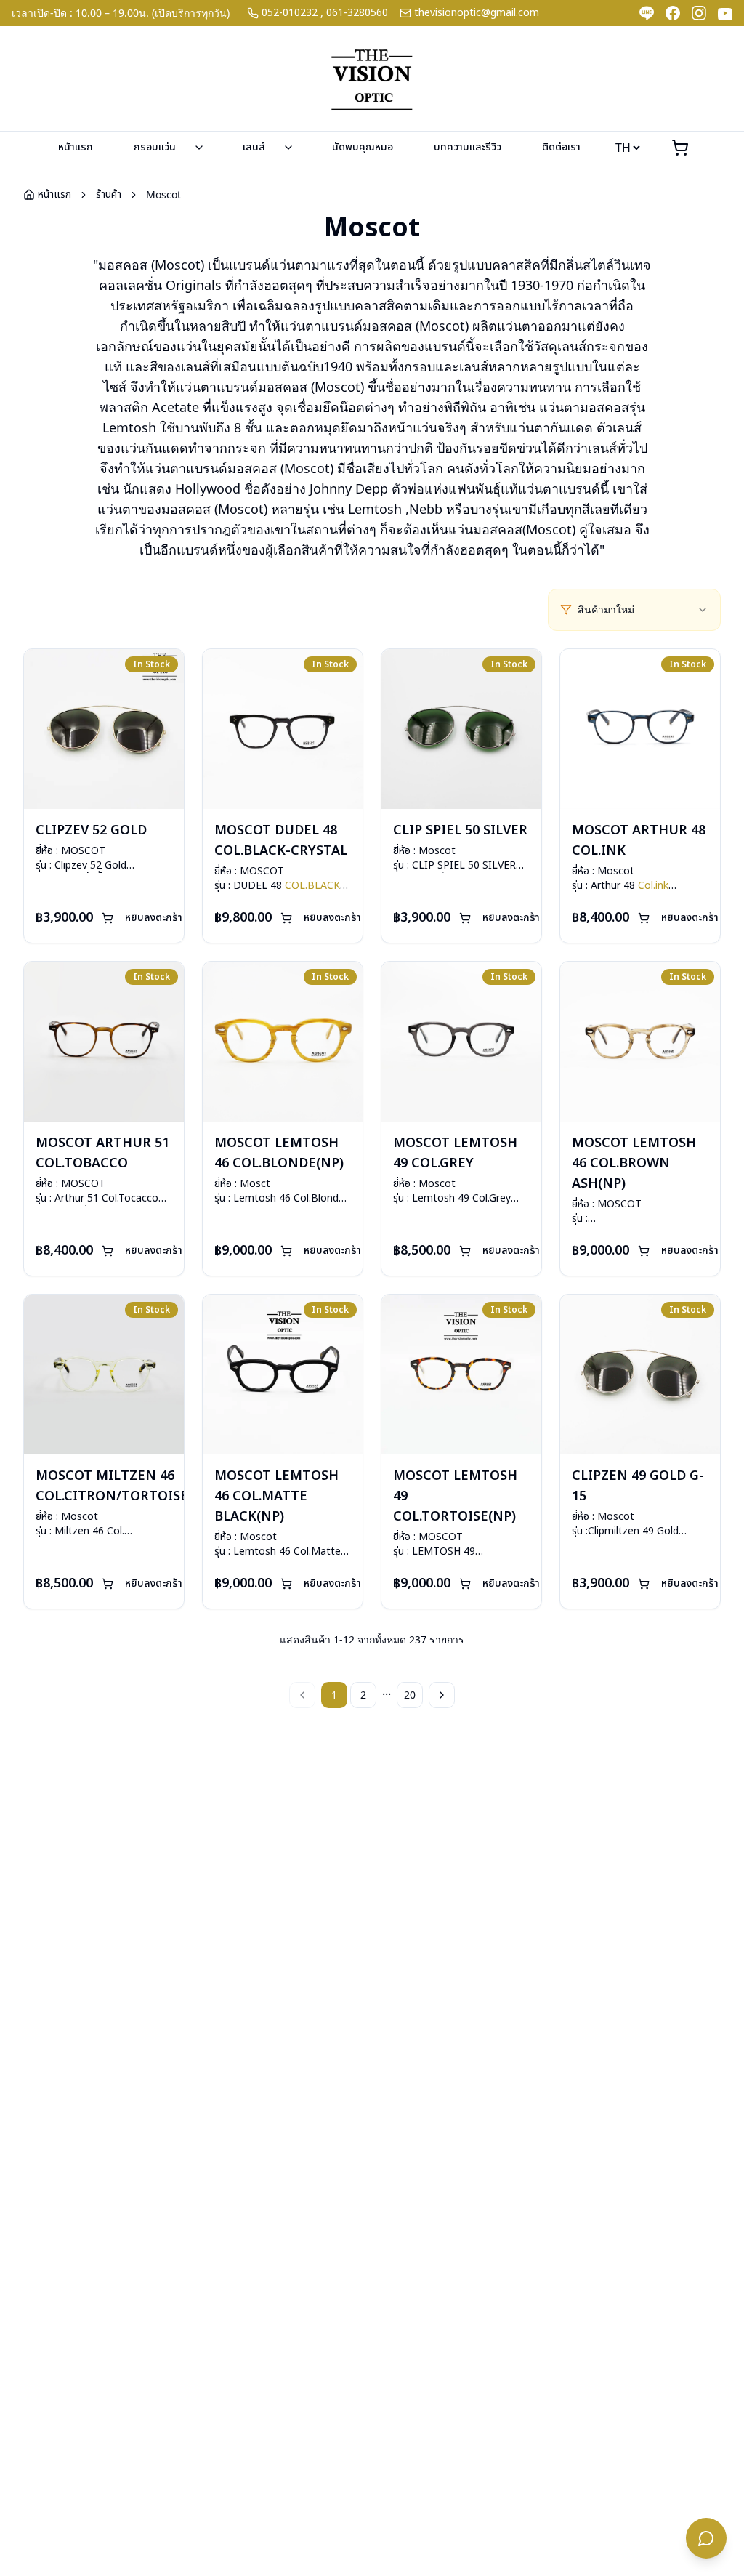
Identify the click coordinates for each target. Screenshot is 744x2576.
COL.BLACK (312, 886)
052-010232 (290, 13)
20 (410, 1695)
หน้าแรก (76, 147)
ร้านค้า (109, 195)
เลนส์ (254, 147)
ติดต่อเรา (561, 147)
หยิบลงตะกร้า (154, 918)
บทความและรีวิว (468, 147)
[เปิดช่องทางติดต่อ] (706, 2538)
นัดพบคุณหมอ (363, 147)
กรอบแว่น (155, 147)
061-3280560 (357, 13)
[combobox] (643, 610)
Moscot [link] (163, 194)
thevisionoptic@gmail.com (477, 13)
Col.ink (653, 886)
